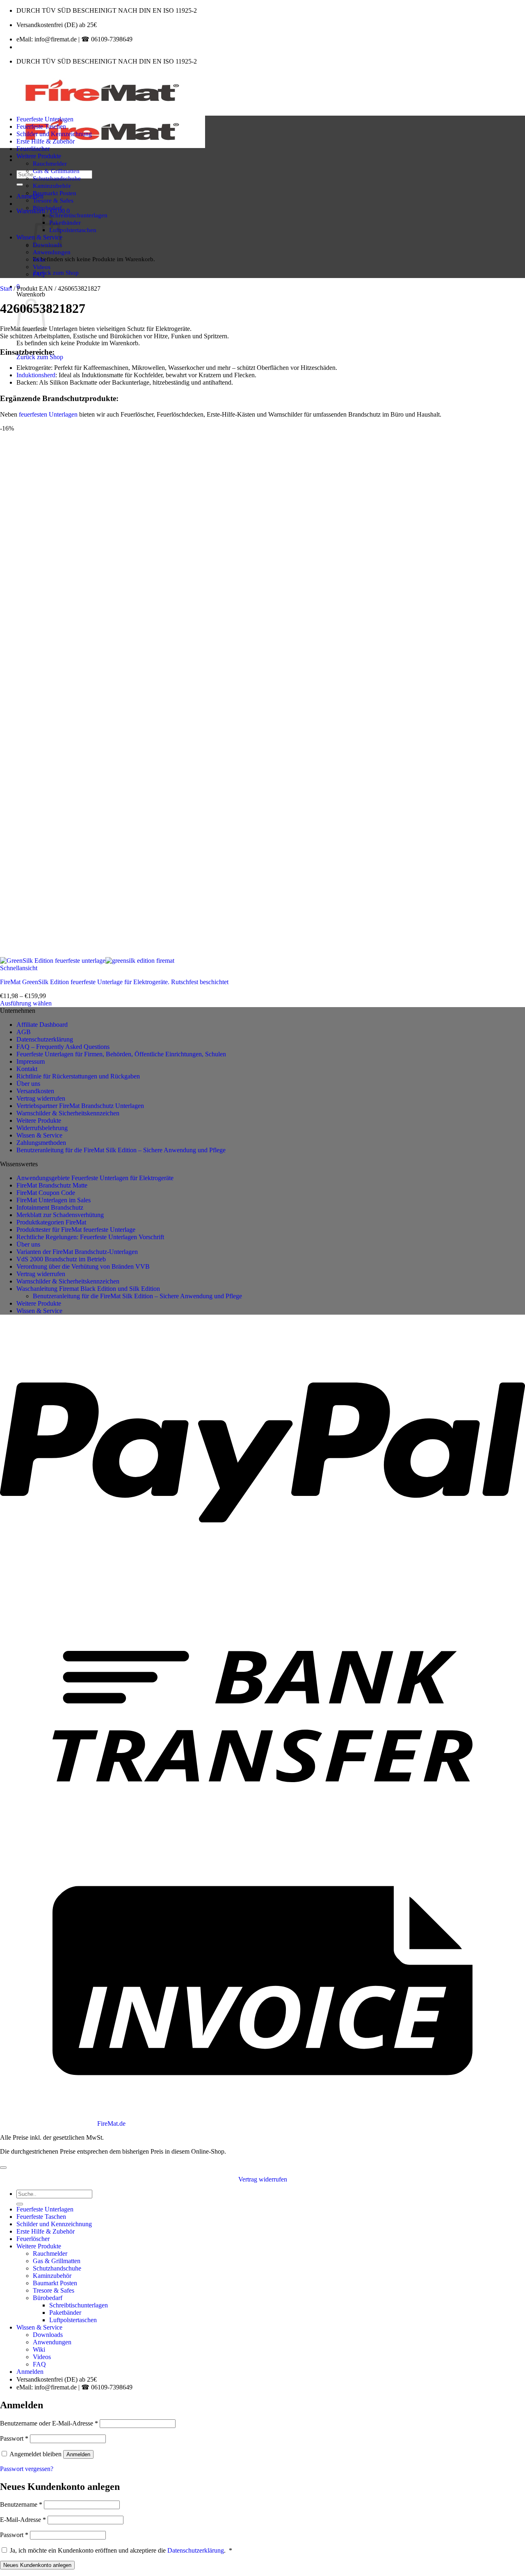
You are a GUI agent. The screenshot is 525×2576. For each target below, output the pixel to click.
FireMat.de (111, 2123)
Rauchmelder (50, 163)
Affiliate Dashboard (42, 1025)
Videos (42, 267)
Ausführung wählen (26, 1003)
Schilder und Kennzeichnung (54, 134)
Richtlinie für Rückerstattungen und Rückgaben (78, 1076)
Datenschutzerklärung (45, 1039)
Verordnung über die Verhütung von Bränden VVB (83, 1266)
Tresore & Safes (53, 200)
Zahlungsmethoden (41, 1143)
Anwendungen (52, 252)
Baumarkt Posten (55, 193)
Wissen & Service (39, 1135)
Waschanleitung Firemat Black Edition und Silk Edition (88, 1289)
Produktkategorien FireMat (51, 1222)
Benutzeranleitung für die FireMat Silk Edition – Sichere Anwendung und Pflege (121, 1150)
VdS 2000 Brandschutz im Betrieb (61, 1259)
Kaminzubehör (52, 186)
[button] (30, 196)
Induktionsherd (36, 375)
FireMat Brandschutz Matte (52, 1185)
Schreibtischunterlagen (78, 215)
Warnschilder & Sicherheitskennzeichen (68, 1113)
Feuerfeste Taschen (41, 127)
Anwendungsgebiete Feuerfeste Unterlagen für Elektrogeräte (95, 1178)
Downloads (48, 2335)
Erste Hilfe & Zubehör (46, 141)
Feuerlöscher (33, 149)
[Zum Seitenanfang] (3, 2168)
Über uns (28, 1084)
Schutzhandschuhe (57, 178)
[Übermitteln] (20, 185)
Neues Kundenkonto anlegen (37, 2565)
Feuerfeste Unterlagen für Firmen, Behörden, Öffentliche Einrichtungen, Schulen (121, 1054)
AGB (24, 1032)
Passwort (14, 2438)
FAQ (39, 274)
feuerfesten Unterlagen (48, 414)
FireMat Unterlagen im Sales (54, 1200)
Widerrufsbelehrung (42, 1128)
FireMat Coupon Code (46, 1193)
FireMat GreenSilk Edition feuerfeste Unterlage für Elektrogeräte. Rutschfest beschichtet (114, 982)
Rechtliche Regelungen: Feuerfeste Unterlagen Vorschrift (90, 1237)
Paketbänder (65, 222)
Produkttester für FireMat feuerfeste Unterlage (76, 1230)
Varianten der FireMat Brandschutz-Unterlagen (77, 1252)
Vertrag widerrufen (41, 1098)
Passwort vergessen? (27, 2469)
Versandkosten (35, 1091)
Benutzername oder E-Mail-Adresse (49, 2423)
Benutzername (21, 2504)
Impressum (31, 1061)
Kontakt (27, 1069)
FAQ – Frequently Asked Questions (63, 1047)
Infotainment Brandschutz (50, 1207)
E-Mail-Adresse (23, 2520)
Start (6, 288)
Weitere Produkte (39, 156)
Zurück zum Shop (56, 272)
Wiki (39, 259)
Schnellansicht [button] (19, 968)
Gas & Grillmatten (56, 171)
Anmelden (78, 2454)
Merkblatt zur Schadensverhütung (60, 1215)
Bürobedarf (47, 208)
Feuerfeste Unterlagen (45, 119)
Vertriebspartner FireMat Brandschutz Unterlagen (80, 1106)
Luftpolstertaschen (73, 230)
